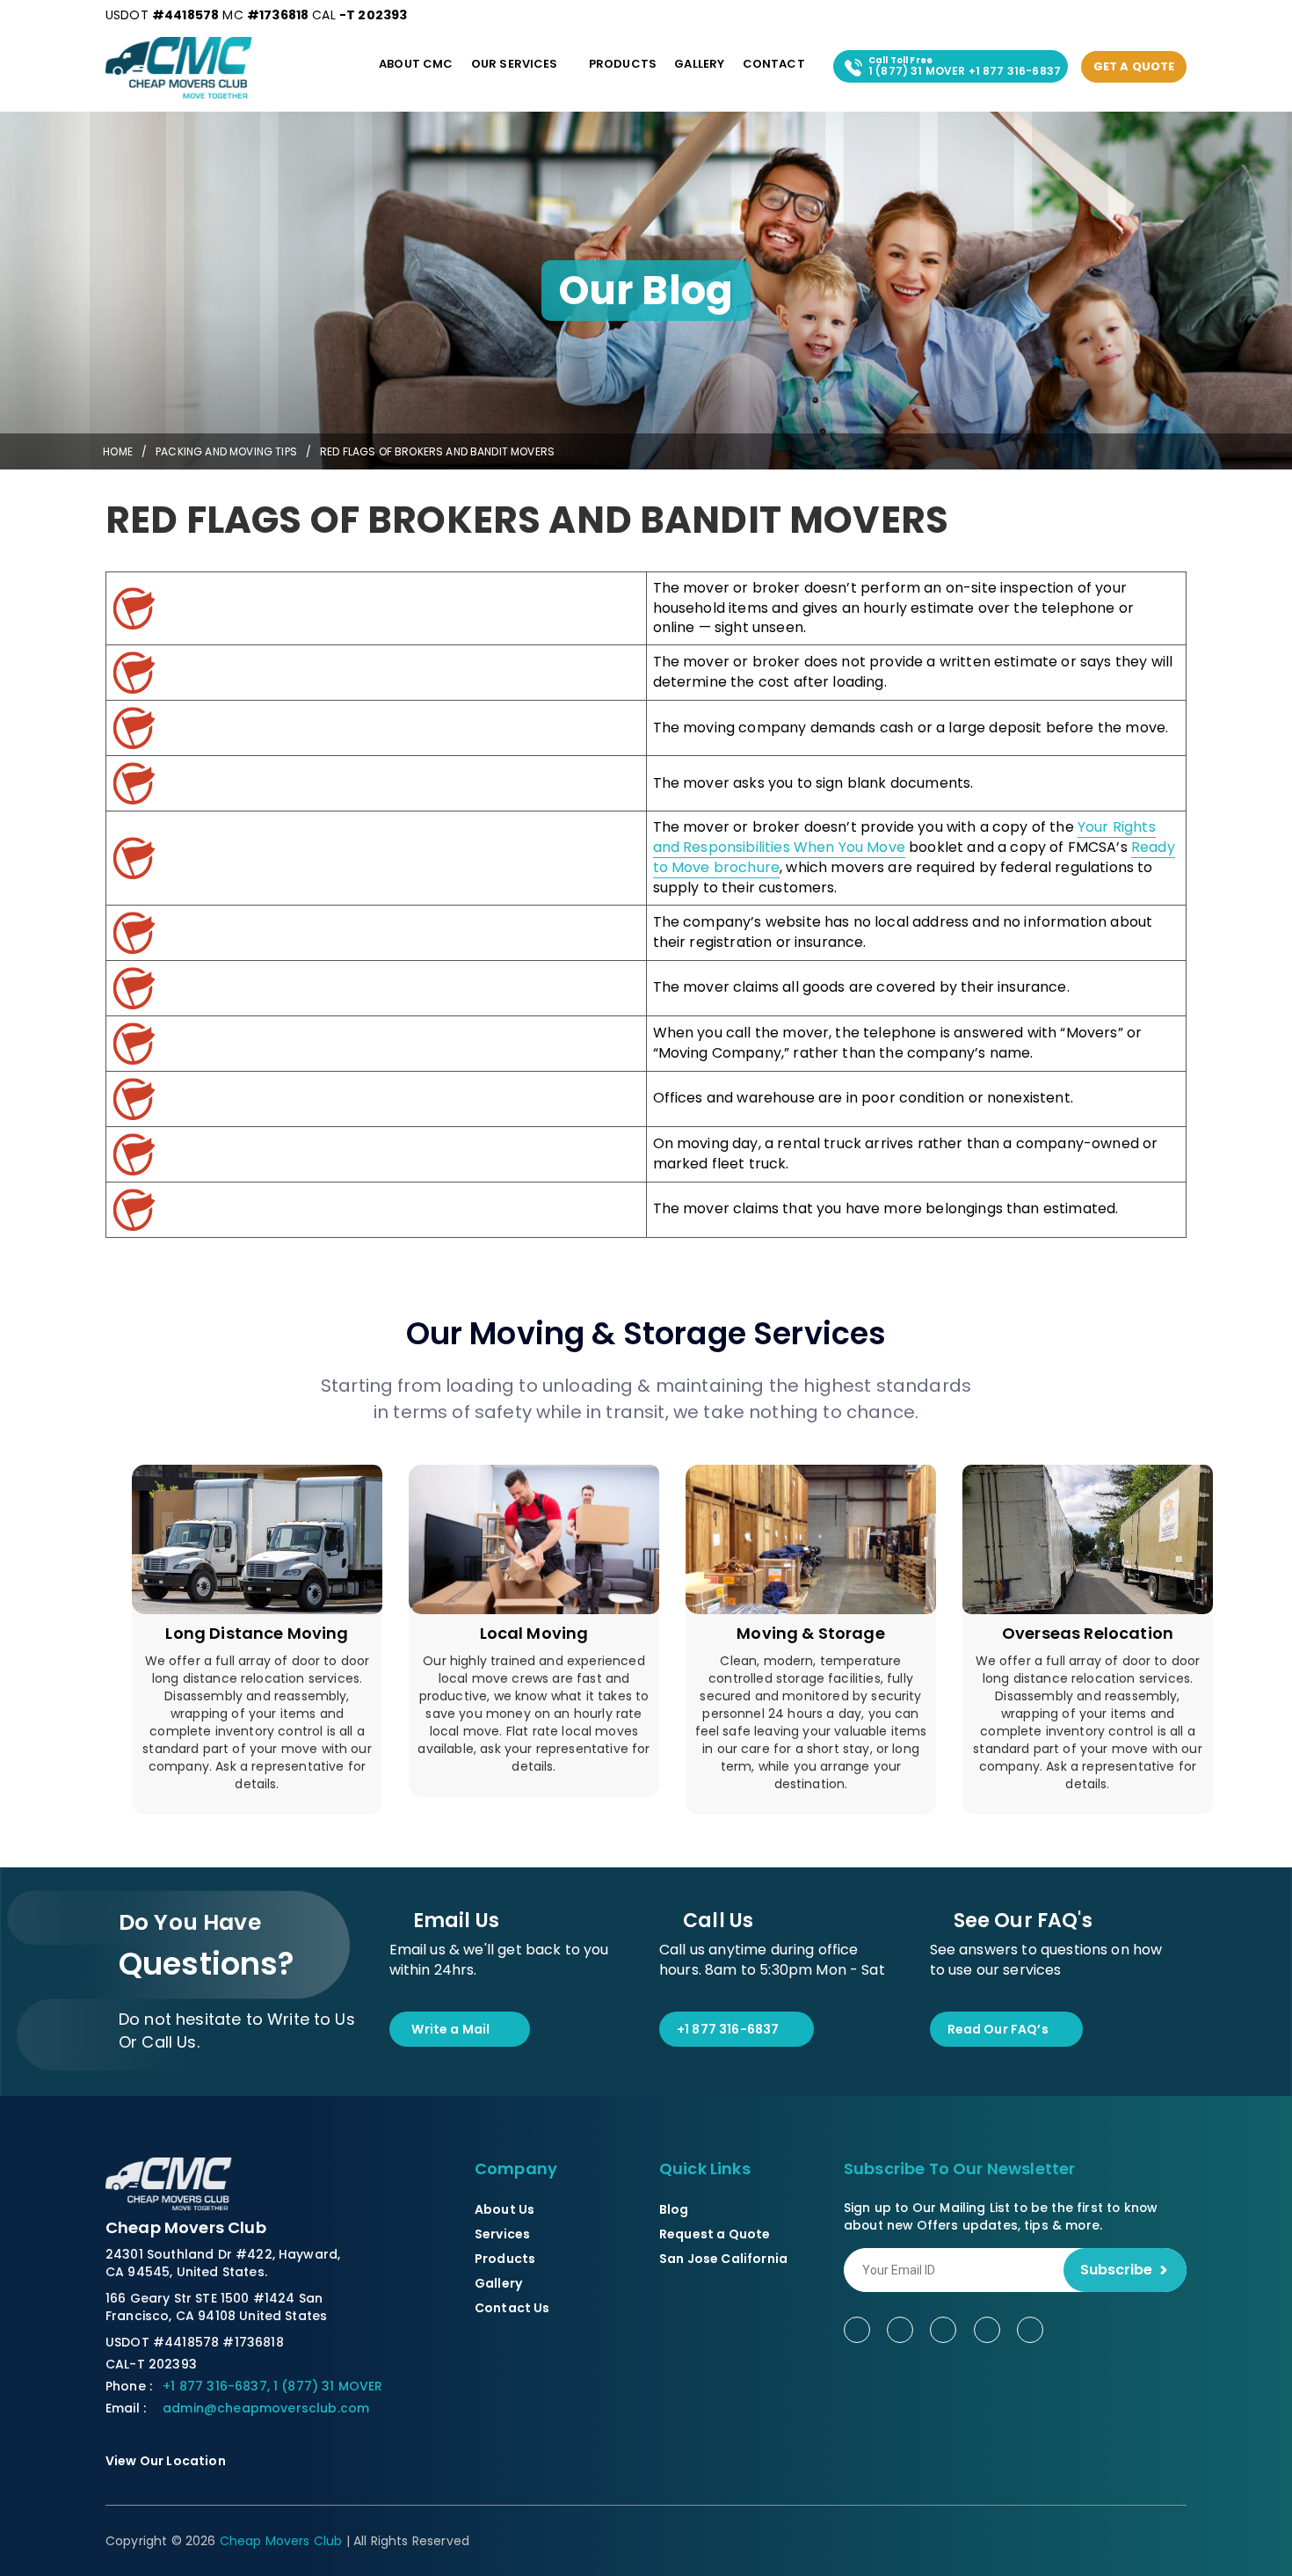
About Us (504, 2209)
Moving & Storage (811, 1633)
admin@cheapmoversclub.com (266, 2408)
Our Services (515, 64)
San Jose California (723, 2259)
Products (623, 64)
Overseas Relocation (1088, 1633)
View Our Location (167, 2461)
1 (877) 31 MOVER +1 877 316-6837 (965, 66)
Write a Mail (450, 2029)
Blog (674, 2209)
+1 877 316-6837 (728, 2029)
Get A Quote (1134, 66)
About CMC (416, 64)
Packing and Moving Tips (226, 451)
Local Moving (534, 1633)
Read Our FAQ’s (998, 2029)
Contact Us (512, 2308)
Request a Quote (715, 2234)
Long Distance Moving (257, 1633)
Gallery (699, 64)
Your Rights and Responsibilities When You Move (904, 837)
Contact (774, 64)
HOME (116, 451)
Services (502, 2234)
